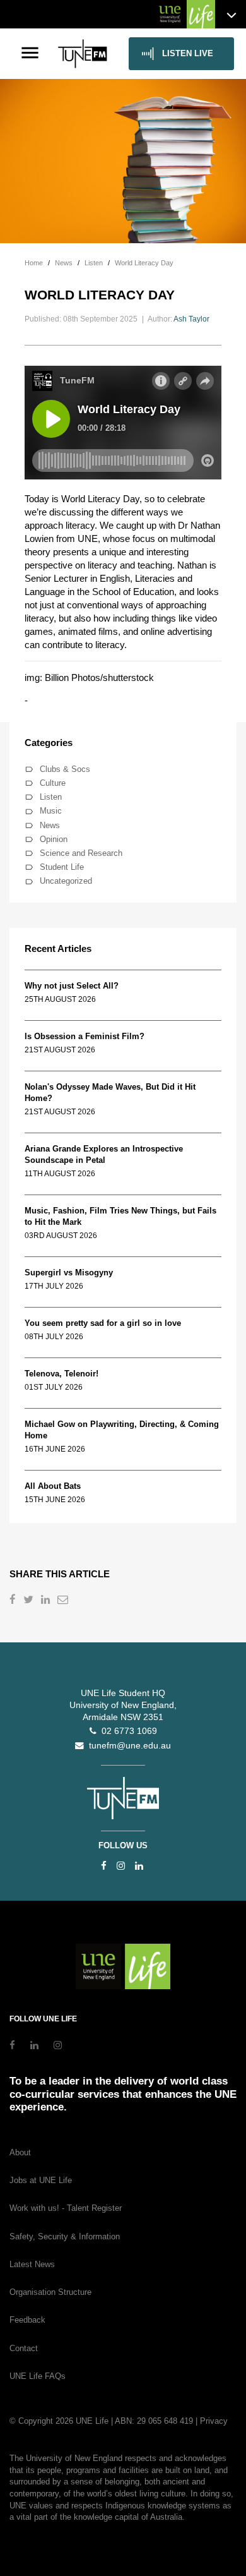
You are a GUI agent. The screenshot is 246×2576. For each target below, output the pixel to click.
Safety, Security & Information (65, 2236)
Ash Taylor (191, 319)
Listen (51, 797)
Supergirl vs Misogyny (69, 1273)
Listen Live (188, 53)
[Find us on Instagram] (121, 1866)
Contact (24, 2348)
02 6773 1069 (127, 1731)
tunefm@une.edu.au (127, 1746)
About (20, 2152)
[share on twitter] (30, 1601)
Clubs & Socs (65, 769)
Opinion (54, 839)
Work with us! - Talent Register (66, 2208)
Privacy (214, 2421)
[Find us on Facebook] (104, 1866)
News (50, 825)
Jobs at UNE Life (41, 2180)
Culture (53, 783)
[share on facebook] (14, 1601)
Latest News (32, 2264)
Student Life (62, 867)
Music (51, 811)
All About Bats (53, 1486)
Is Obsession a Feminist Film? (85, 1036)
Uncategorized (66, 881)
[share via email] (64, 1601)
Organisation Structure (50, 2292)
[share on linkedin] (47, 1601)
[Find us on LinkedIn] (139, 1866)
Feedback (27, 2320)
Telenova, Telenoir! (64, 1374)
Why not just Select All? (72, 986)
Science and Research (81, 853)
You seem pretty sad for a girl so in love (103, 1323)
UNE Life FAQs (38, 2376)
